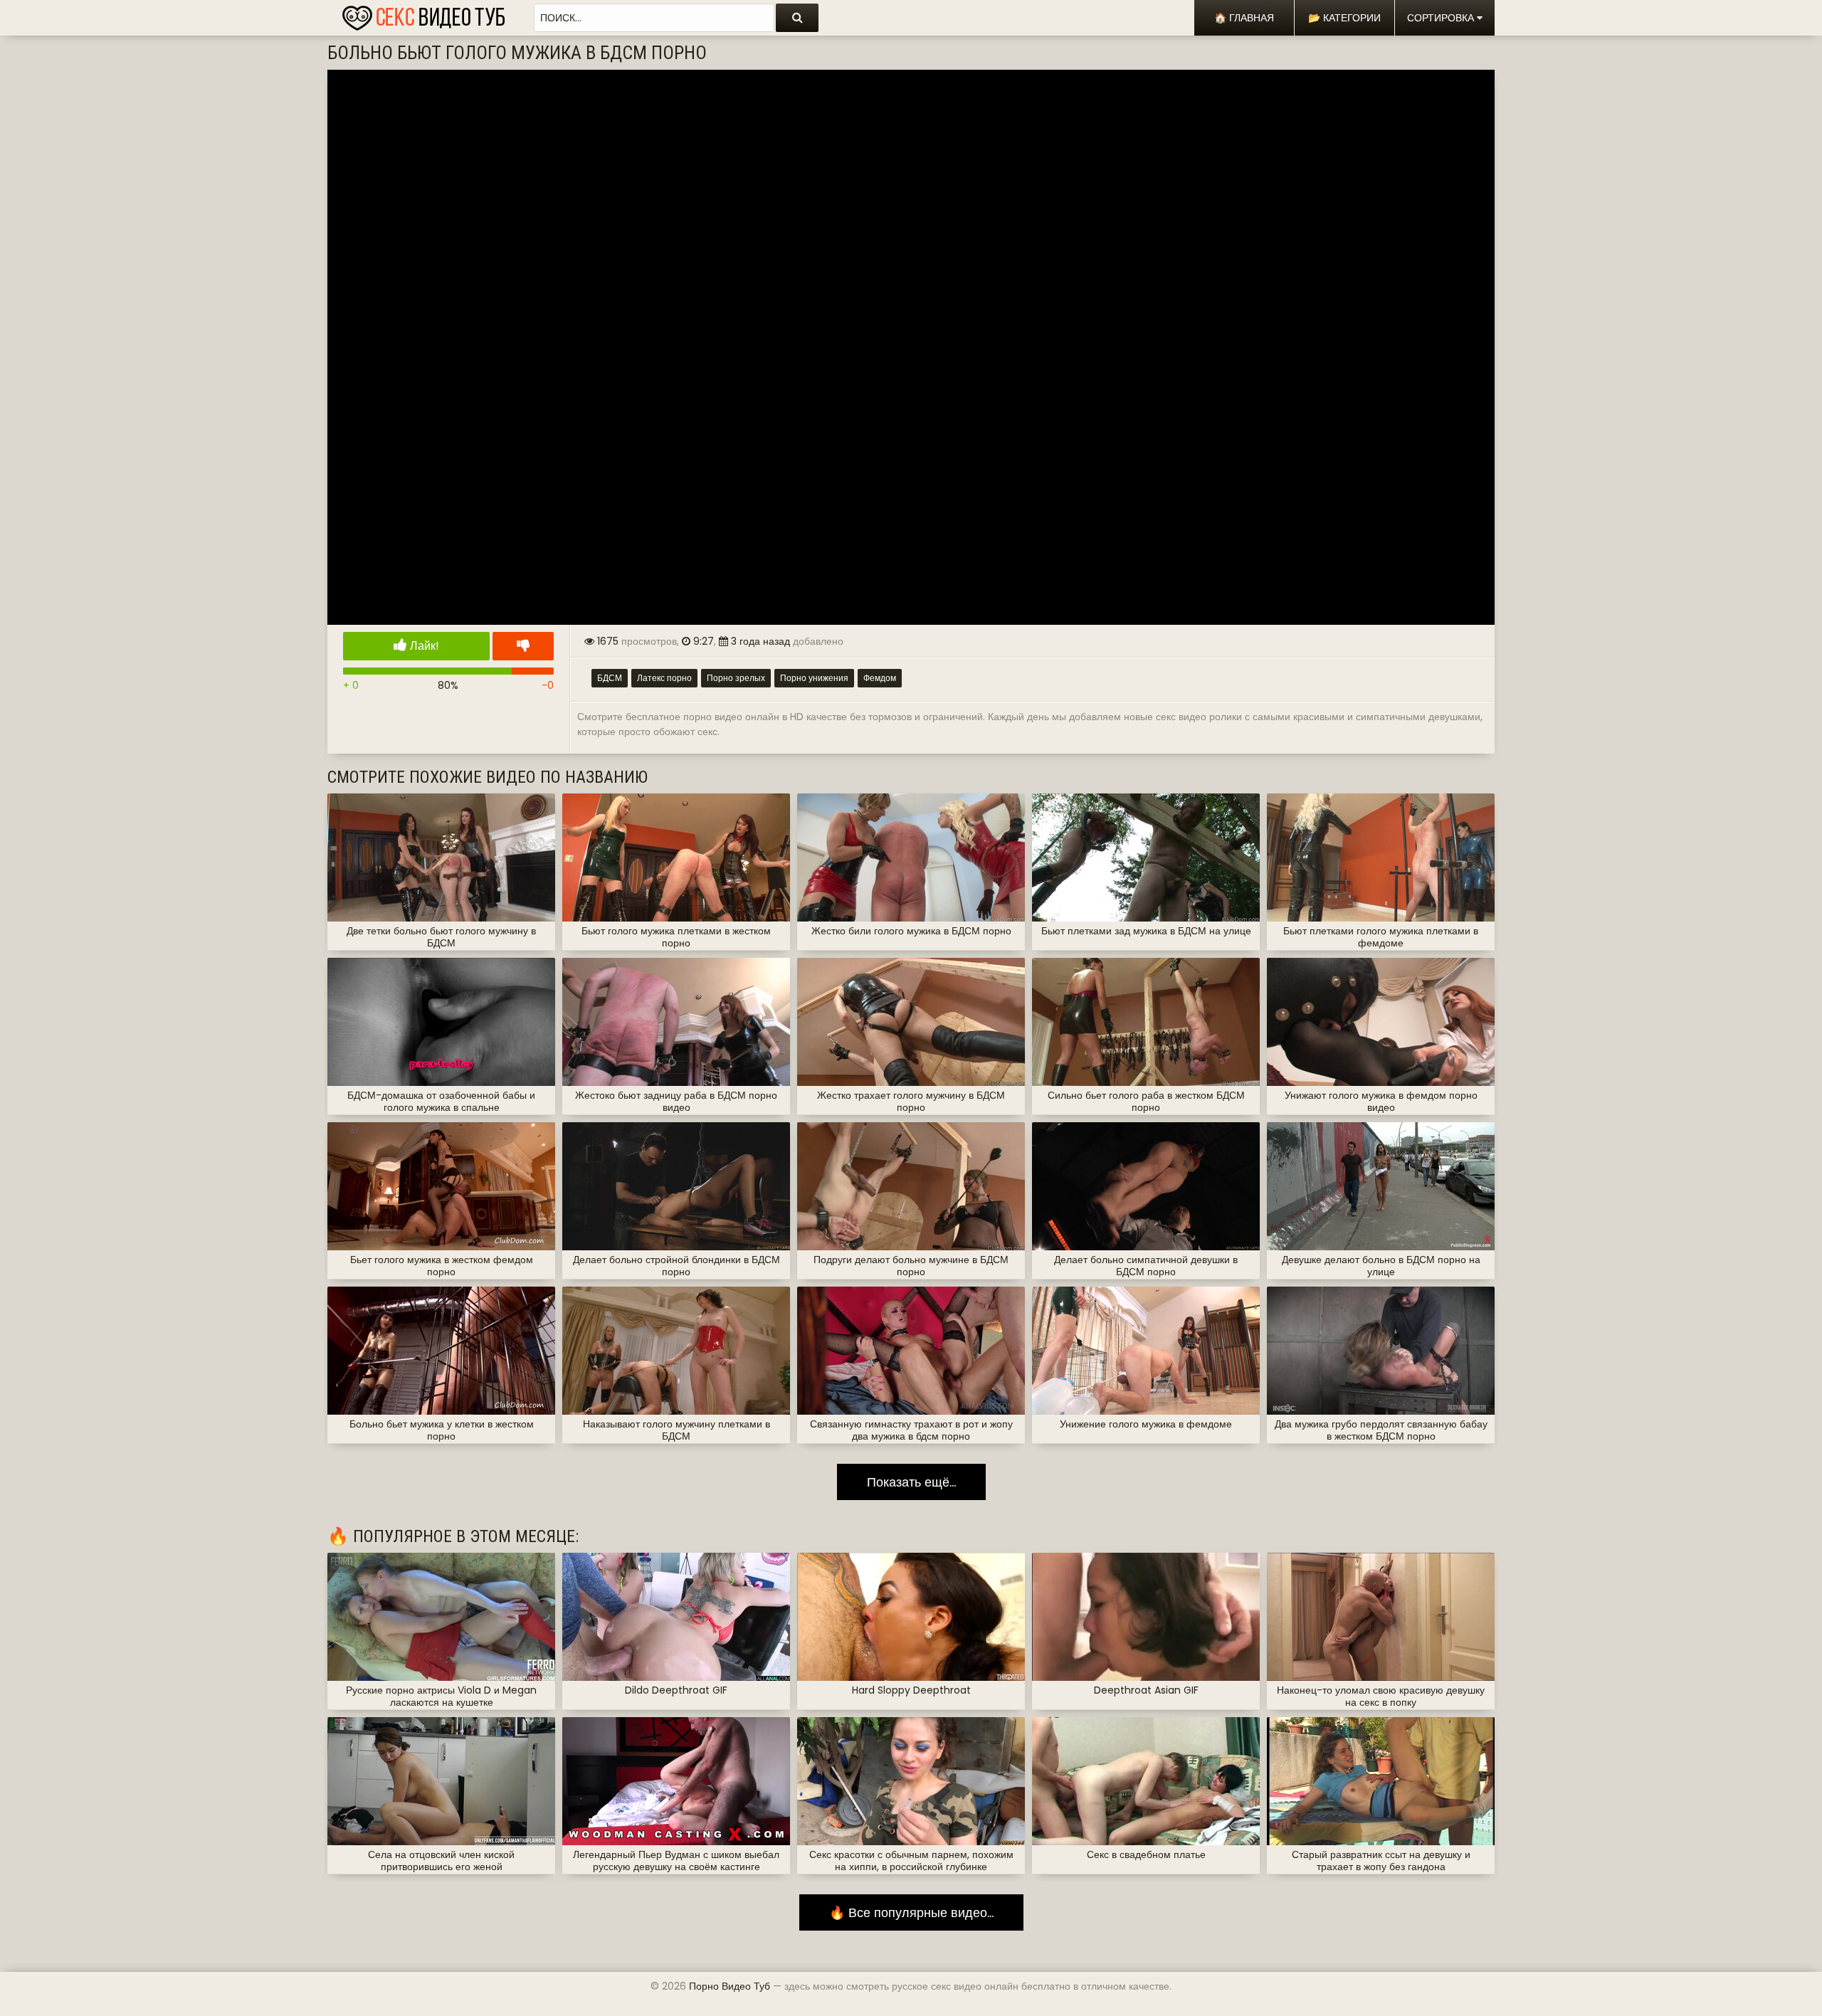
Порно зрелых (736, 678)
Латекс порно (664, 678)
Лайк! (423, 646)
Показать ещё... (911, 1482)
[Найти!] (797, 18)
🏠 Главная (1244, 18)
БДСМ (610, 678)
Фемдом (880, 678)
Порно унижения (814, 678)
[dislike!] (523, 646)
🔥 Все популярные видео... (911, 1912)
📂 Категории (1344, 18)
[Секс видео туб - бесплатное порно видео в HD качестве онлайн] (423, 14)
